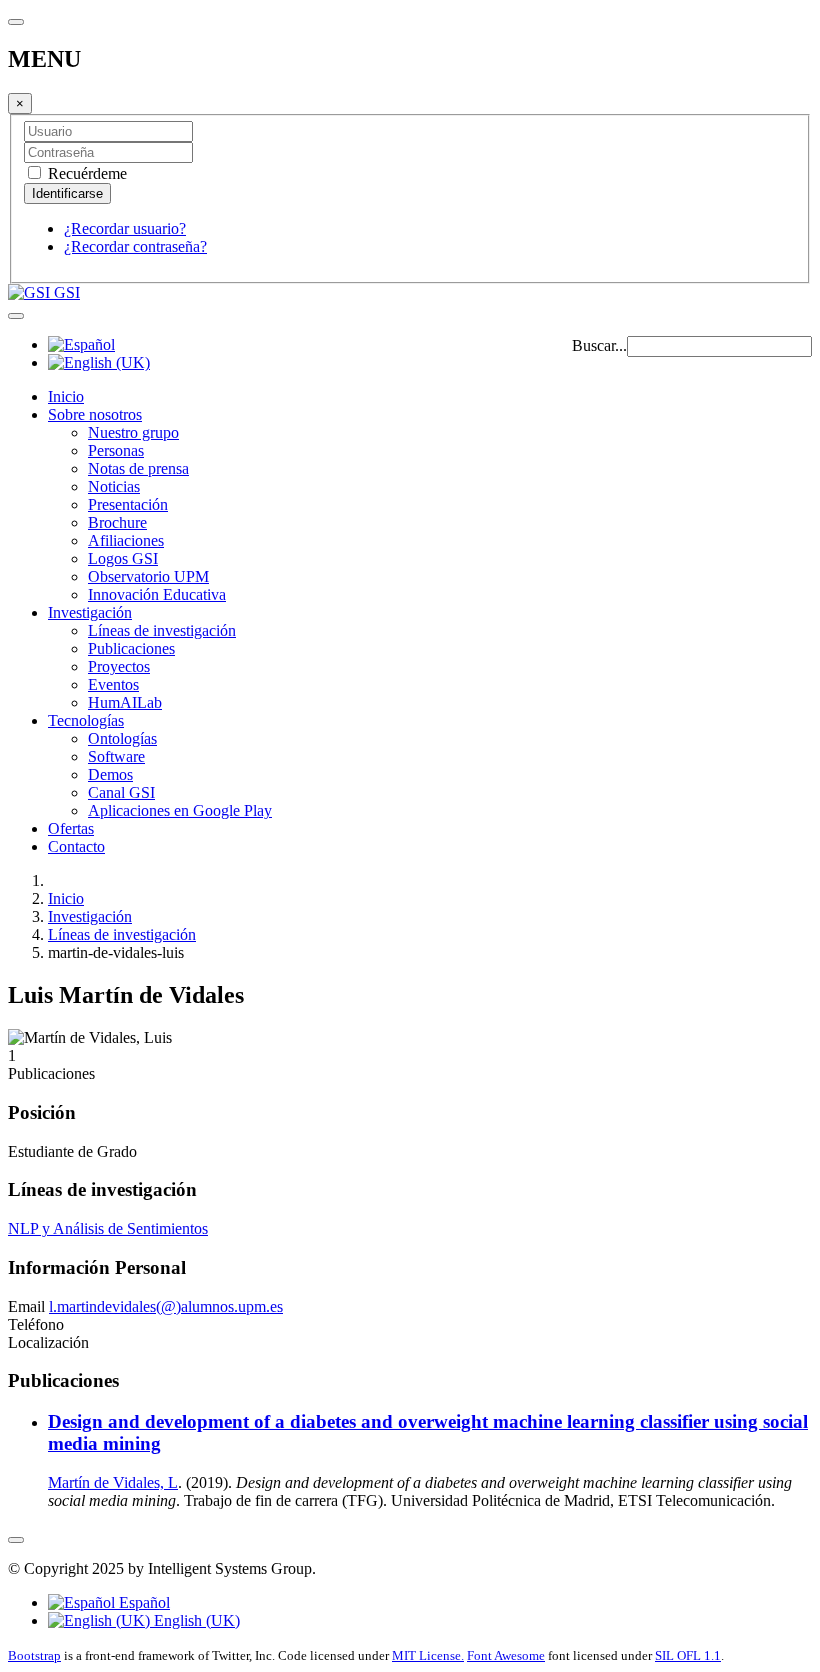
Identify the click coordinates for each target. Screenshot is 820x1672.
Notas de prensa (138, 468)
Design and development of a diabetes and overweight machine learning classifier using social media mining (428, 1432)
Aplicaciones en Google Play (180, 810)
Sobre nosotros (95, 414)
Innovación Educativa (157, 594)
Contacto (76, 846)
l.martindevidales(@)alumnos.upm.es (166, 1306)
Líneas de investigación (162, 630)
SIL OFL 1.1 (688, 1655)
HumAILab (125, 702)
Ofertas (71, 828)
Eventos (113, 684)
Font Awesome (506, 1655)
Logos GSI (123, 558)
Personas (116, 450)
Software (116, 756)
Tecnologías (86, 720)
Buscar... (599, 345)
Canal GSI (121, 792)
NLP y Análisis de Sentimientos (108, 1228)
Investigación (90, 612)
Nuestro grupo (133, 432)
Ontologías (122, 738)
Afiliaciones (126, 540)
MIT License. (428, 1655)
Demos (110, 774)
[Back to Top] (16, 1540)
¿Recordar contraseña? (135, 246)
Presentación (128, 504)
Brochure (117, 522)
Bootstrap (34, 1655)
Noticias (114, 486)
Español (142, 1602)
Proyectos (119, 666)
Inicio (66, 396)
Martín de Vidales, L (113, 1482)
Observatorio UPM (148, 576)
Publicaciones (131, 648)
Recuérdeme (85, 173)
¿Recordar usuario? (125, 228)
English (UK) (195, 1620)
